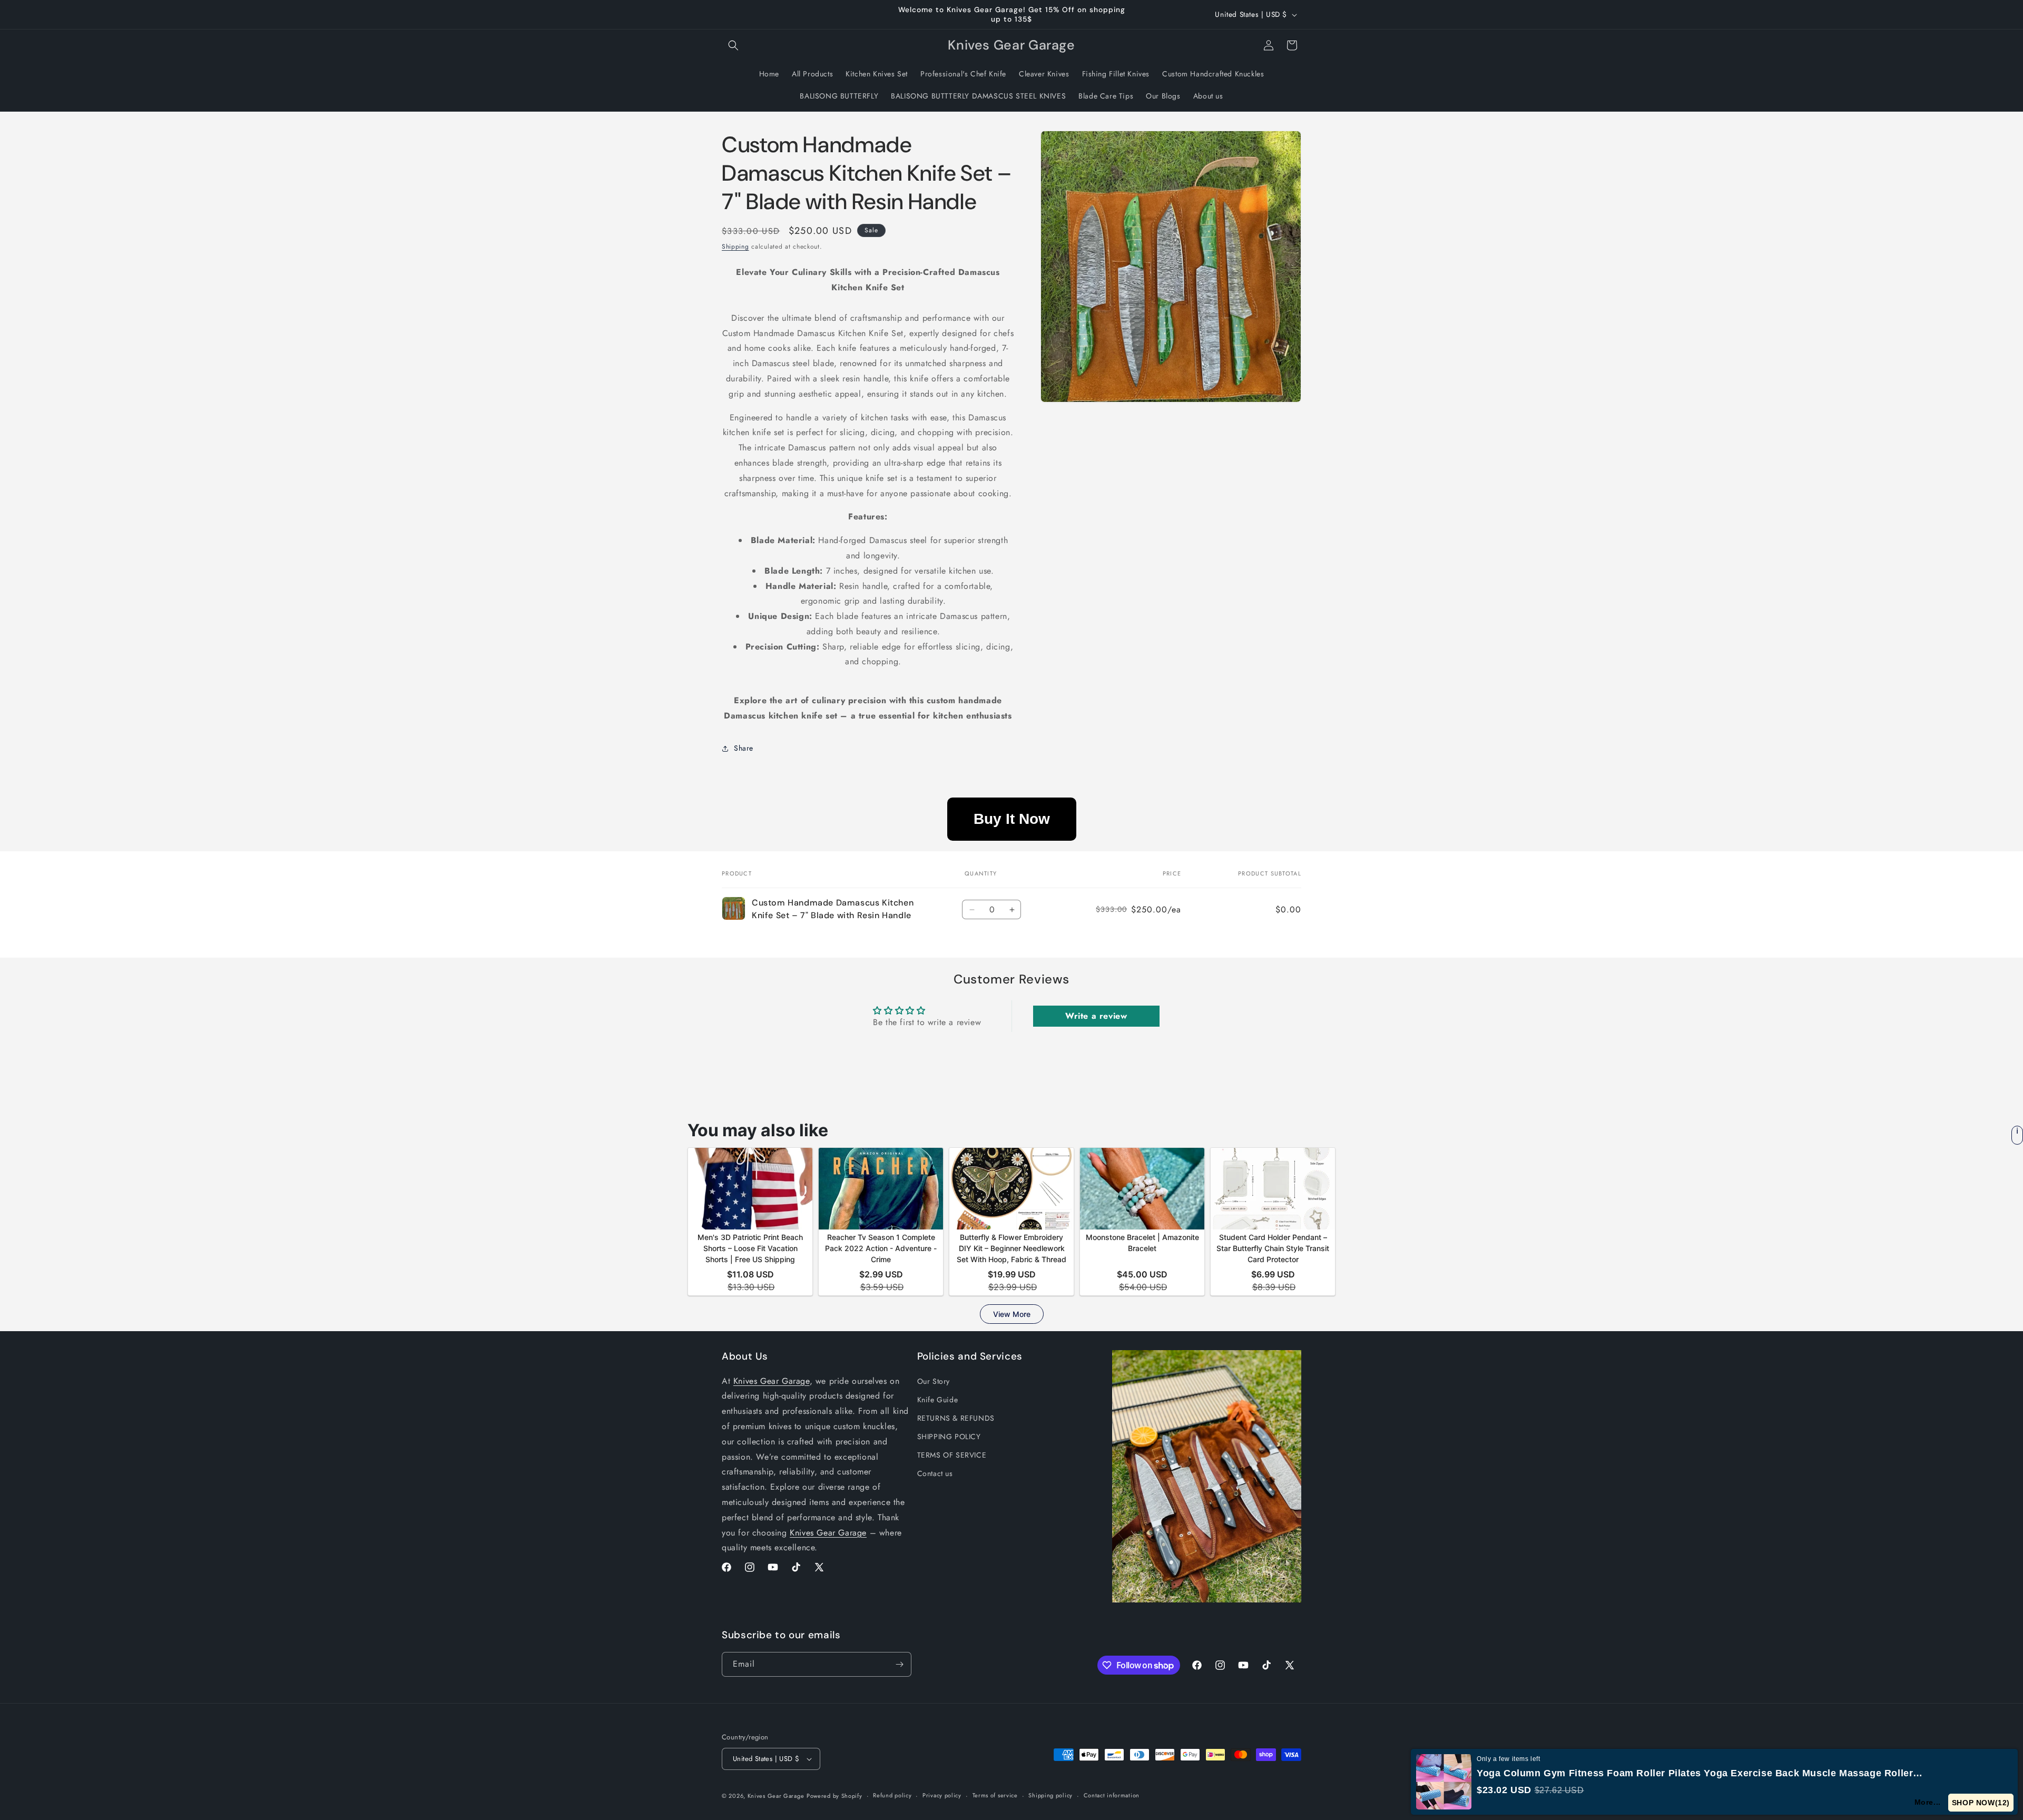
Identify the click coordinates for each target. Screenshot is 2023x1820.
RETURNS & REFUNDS (956, 1418)
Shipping (735, 247)
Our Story (934, 1381)
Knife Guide (938, 1400)
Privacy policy (942, 1795)
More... (1928, 1802)
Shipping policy (1050, 1795)
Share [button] (744, 748)
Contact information (1112, 1795)
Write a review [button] (1096, 1016)
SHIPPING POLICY (949, 1437)
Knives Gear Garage (772, 1381)
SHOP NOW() (1981, 1803)
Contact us (935, 1474)
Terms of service (995, 1795)
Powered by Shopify (834, 1796)
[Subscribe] (899, 1664)
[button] (733, 45)
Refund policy (892, 1795)
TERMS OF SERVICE (952, 1455)
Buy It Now (1012, 819)
